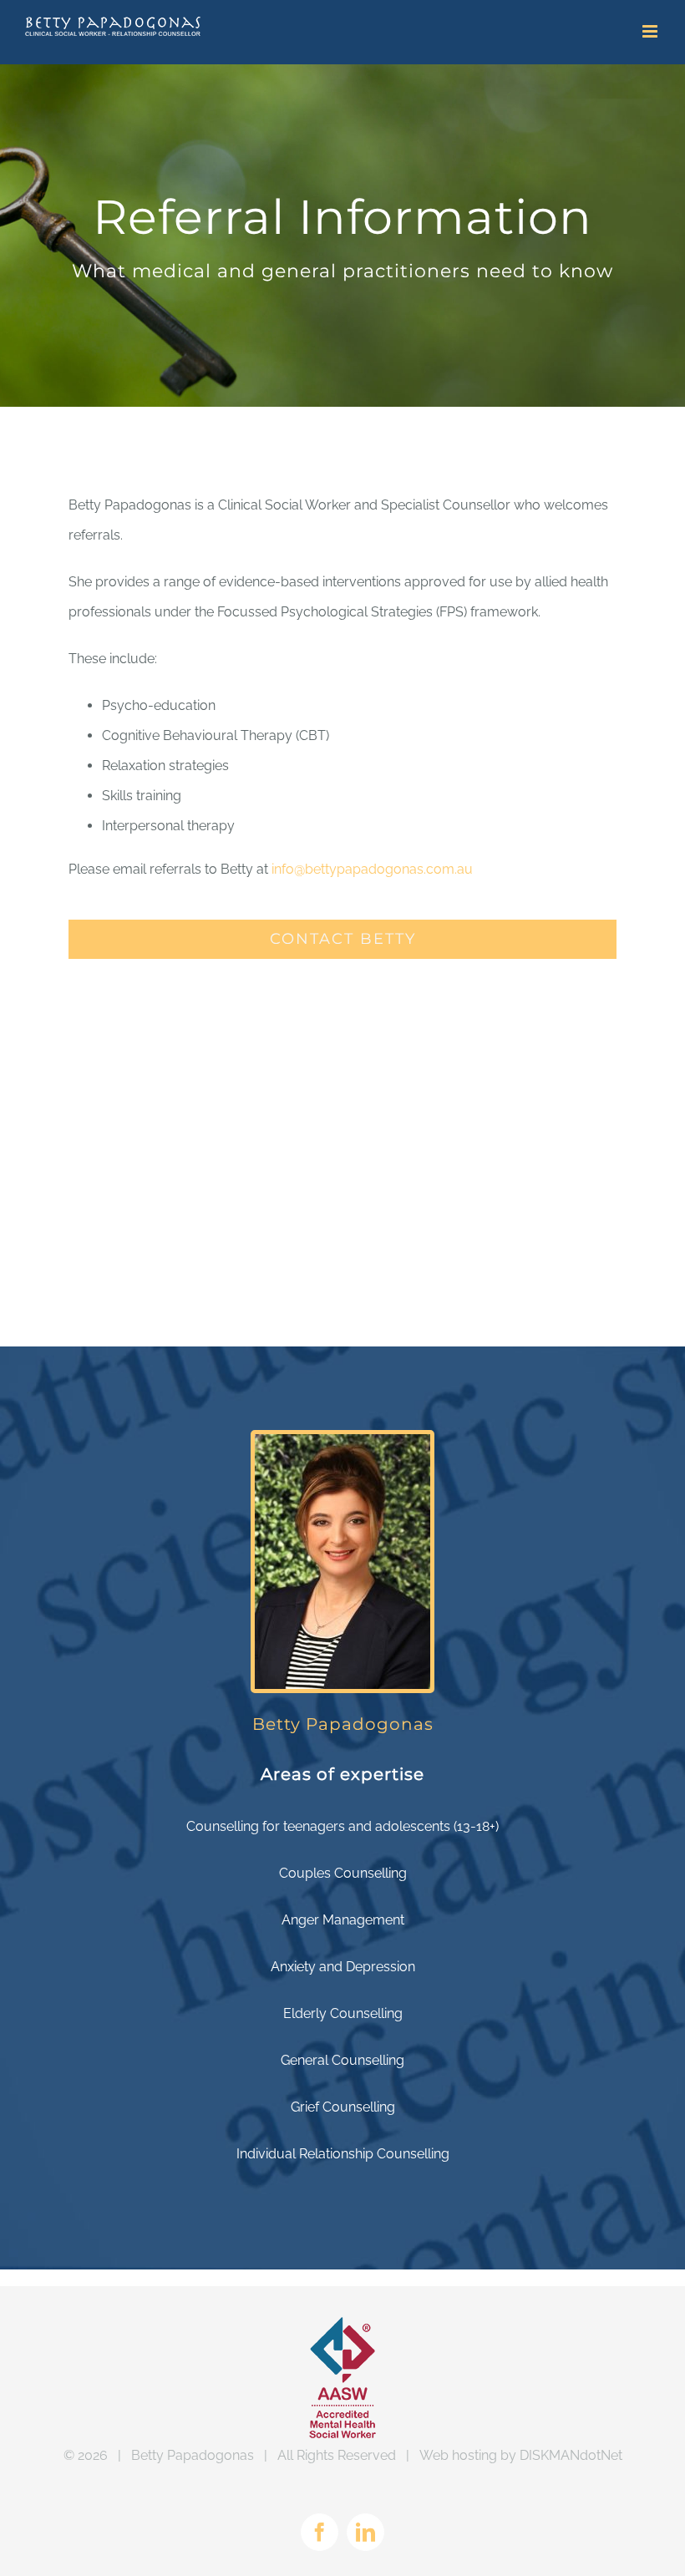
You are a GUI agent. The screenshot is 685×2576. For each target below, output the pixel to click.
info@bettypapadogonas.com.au (372, 869)
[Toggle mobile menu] (651, 31)
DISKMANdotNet (571, 2455)
